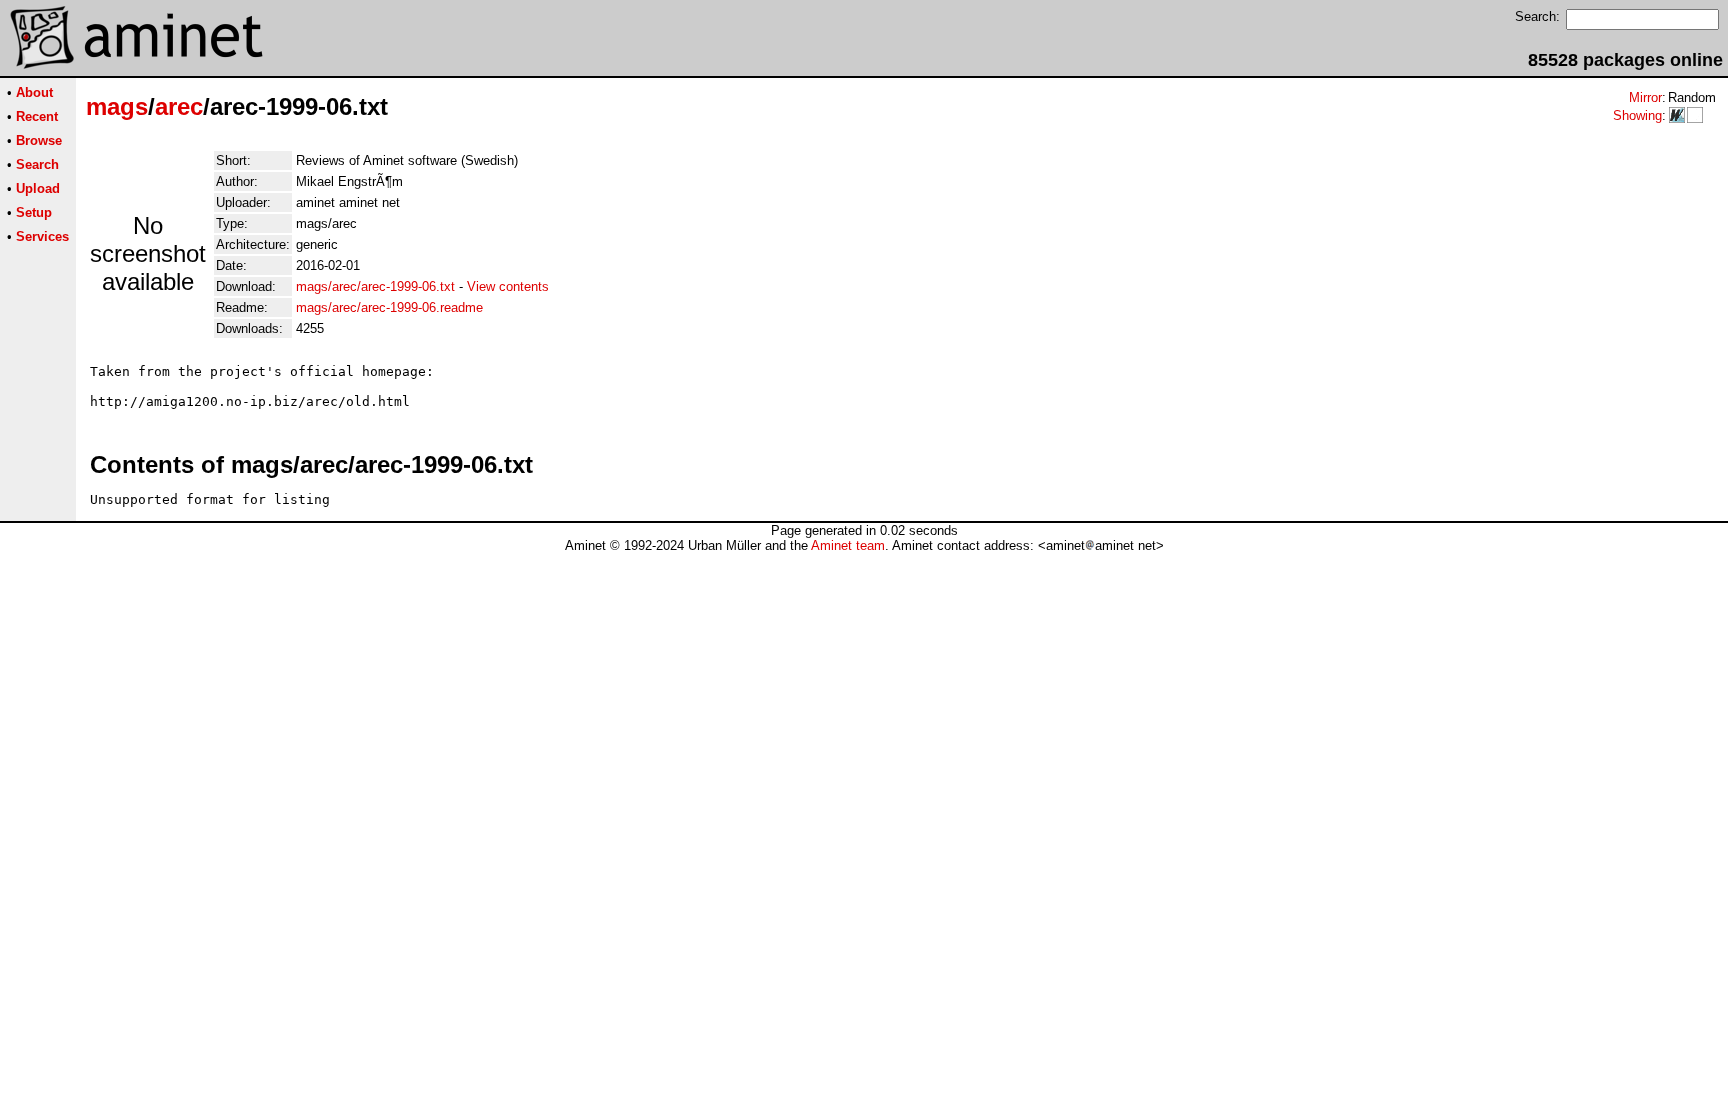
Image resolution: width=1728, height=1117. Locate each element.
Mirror (1645, 97)
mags (117, 106)
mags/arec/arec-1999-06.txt (375, 286)
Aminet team (848, 545)
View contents (508, 286)
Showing (1637, 115)
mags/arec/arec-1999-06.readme (389, 307)
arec (179, 106)
